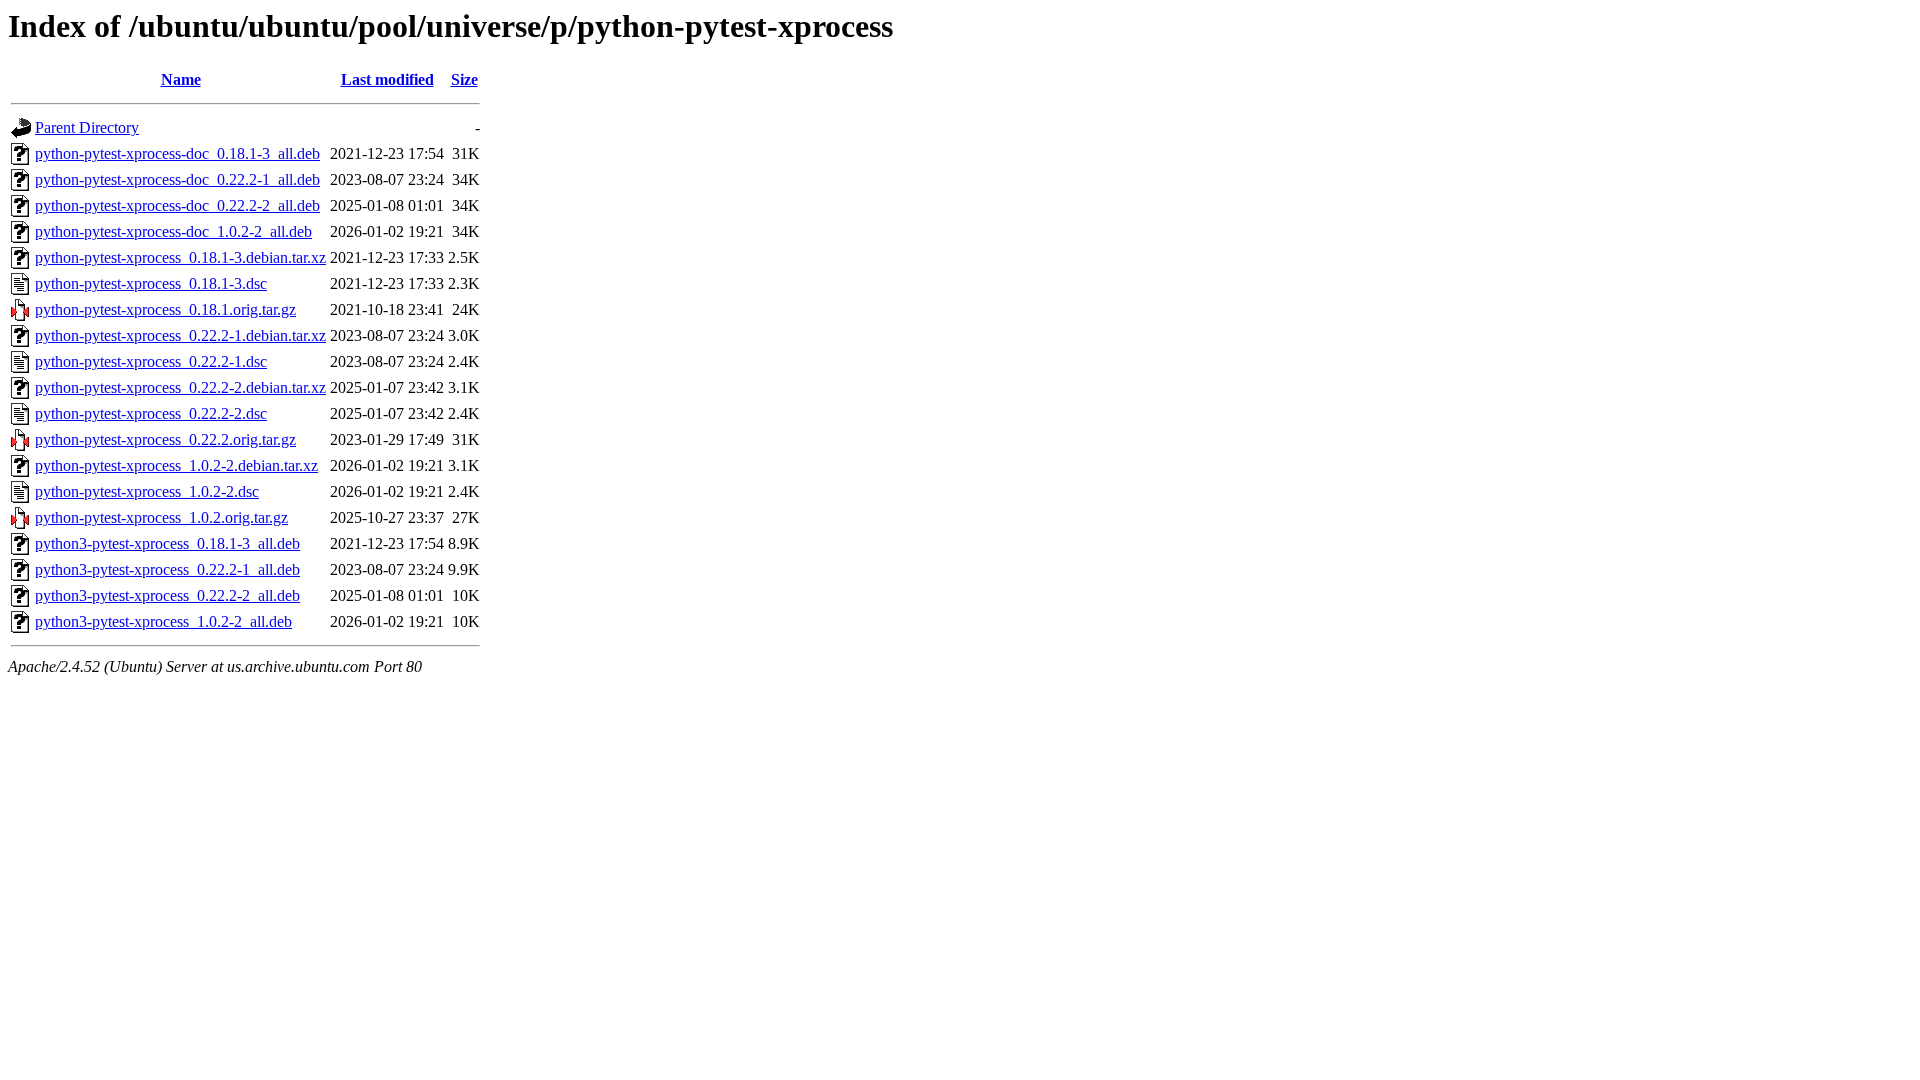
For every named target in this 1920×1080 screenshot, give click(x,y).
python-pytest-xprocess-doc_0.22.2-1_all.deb (177, 179)
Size (464, 79)
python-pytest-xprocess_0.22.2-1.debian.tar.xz (180, 335)
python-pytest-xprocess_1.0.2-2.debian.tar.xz (176, 465)
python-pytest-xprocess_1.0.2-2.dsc (147, 491)
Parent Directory (87, 127)
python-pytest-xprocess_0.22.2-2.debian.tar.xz (180, 387)
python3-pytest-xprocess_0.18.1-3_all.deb (167, 543)
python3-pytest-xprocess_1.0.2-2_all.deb (163, 621)
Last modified (387, 79)
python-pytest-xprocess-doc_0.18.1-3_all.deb (177, 153)
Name (181, 79)
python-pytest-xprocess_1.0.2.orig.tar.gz (161, 517)
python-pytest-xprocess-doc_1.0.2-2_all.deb (173, 231)
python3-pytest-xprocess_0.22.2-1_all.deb (167, 569)
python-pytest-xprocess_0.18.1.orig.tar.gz (165, 309)
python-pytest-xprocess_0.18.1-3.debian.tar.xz (180, 257)
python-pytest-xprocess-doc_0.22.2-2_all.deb (177, 205)
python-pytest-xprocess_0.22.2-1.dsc (151, 361)
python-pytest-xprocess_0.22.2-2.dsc (151, 413)
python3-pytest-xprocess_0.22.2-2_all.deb (167, 595)
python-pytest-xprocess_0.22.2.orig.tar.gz (165, 439)
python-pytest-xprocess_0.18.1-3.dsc (151, 283)
